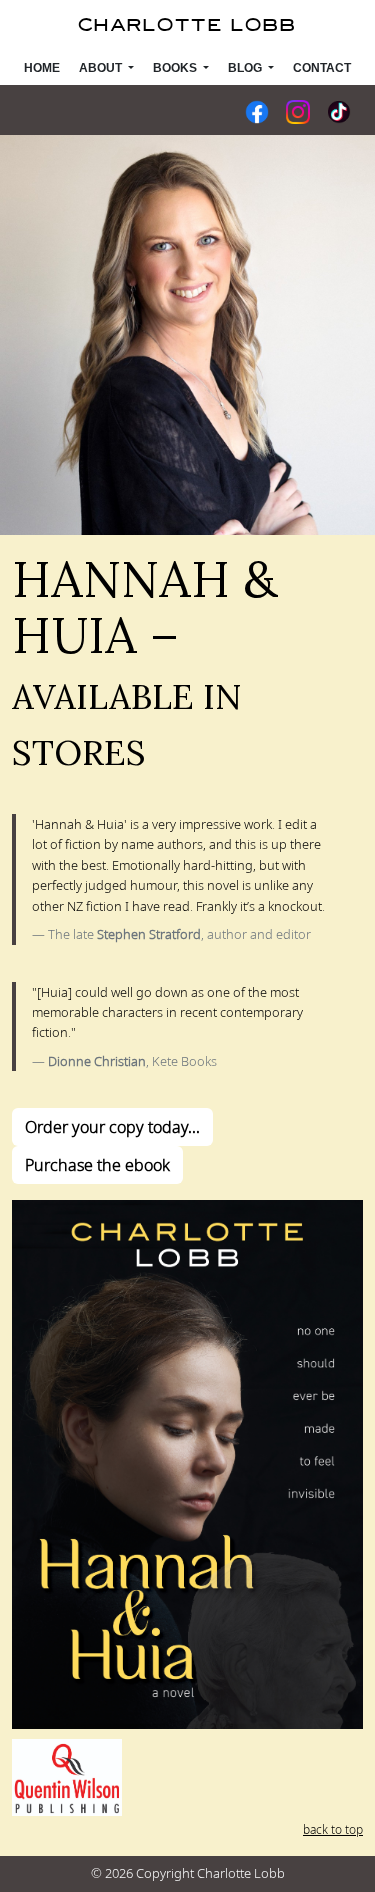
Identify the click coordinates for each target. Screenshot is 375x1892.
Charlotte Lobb (187, 25)
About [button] (102, 68)
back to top (333, 1829)
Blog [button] (246, 68)
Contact (322, 68)
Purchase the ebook (97, 1165)
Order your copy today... (112, 1127)
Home (42, 68)
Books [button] (176, 68)
